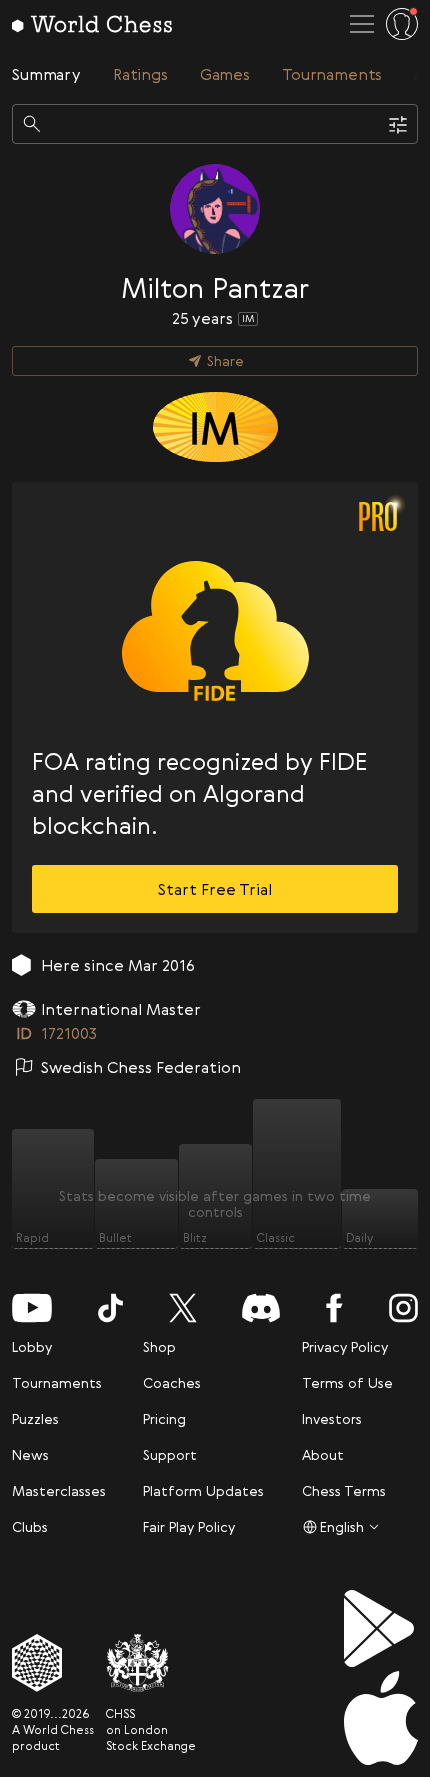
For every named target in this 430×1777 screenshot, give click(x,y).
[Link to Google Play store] (381, 1628)
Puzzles (35, 1418)
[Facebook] (334, 1308)
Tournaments (57, 1382)
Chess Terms (344, 1490)
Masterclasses (59, 1490)
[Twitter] (183, 1308)
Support (170, 1454)
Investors (332, 1418)
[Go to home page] (92, 24)
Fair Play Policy (189, 1526)
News (30, 1454)
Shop (159, 1346)
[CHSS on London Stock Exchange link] (151, 1663)
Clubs (30, 1526)
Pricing (164, 1418)
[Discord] (261, 1308)
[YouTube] (32, 1308)
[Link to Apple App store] (381, 1718)
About (323, 1454)
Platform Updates (203, 1490)
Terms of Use (347, 1382)
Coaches (172, 1382)
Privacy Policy (345, 1346)
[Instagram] (403, 1308)
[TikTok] (110, 1308)
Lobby (32, 1346)
